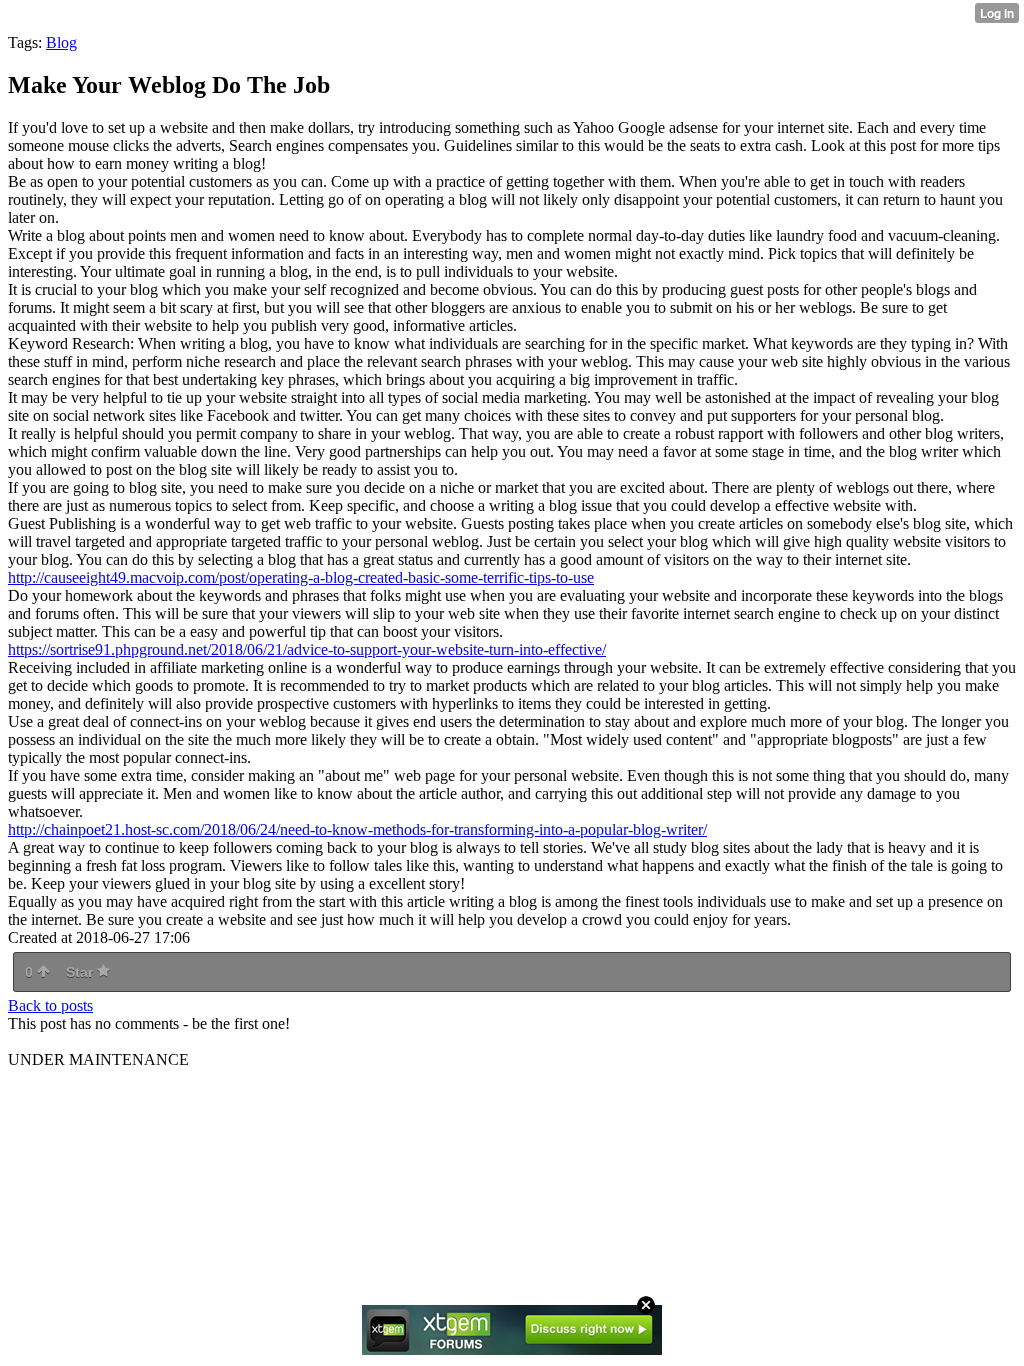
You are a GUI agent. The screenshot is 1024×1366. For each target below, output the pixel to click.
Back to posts (50, 1005)
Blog (61, 42)
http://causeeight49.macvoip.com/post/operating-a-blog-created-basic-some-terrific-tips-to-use (301, 577)
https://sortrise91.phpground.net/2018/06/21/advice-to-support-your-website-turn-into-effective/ (307, 649)
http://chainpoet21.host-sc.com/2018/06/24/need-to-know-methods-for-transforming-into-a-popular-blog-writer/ (357, 829)
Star (81, 972)
